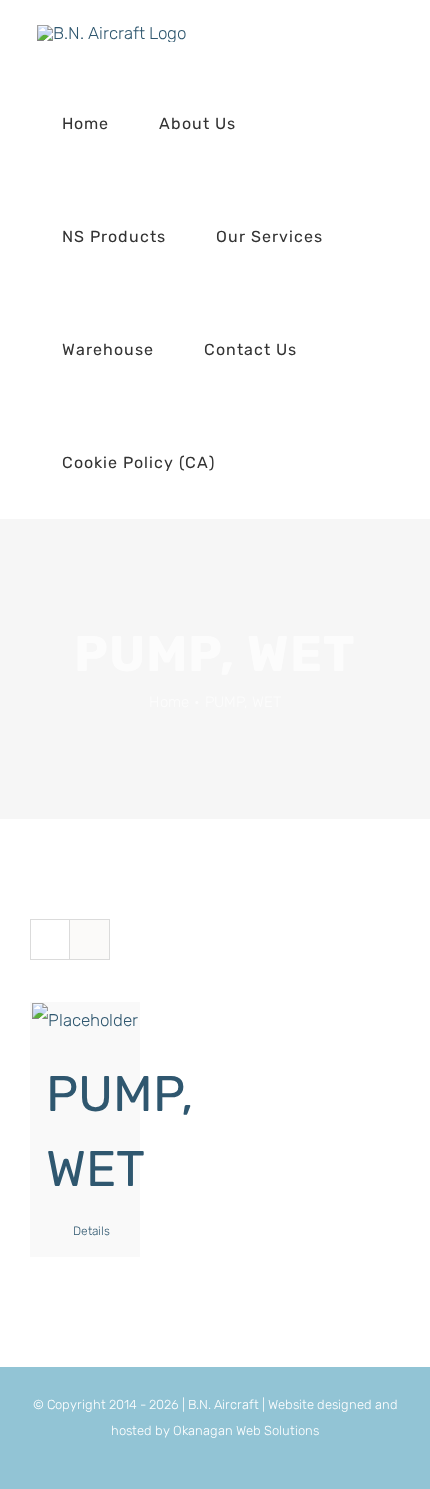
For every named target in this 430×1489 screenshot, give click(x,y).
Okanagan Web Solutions (246, 1430)
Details (91, 1231)
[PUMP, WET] (85, 1020)
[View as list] (89, 939)
